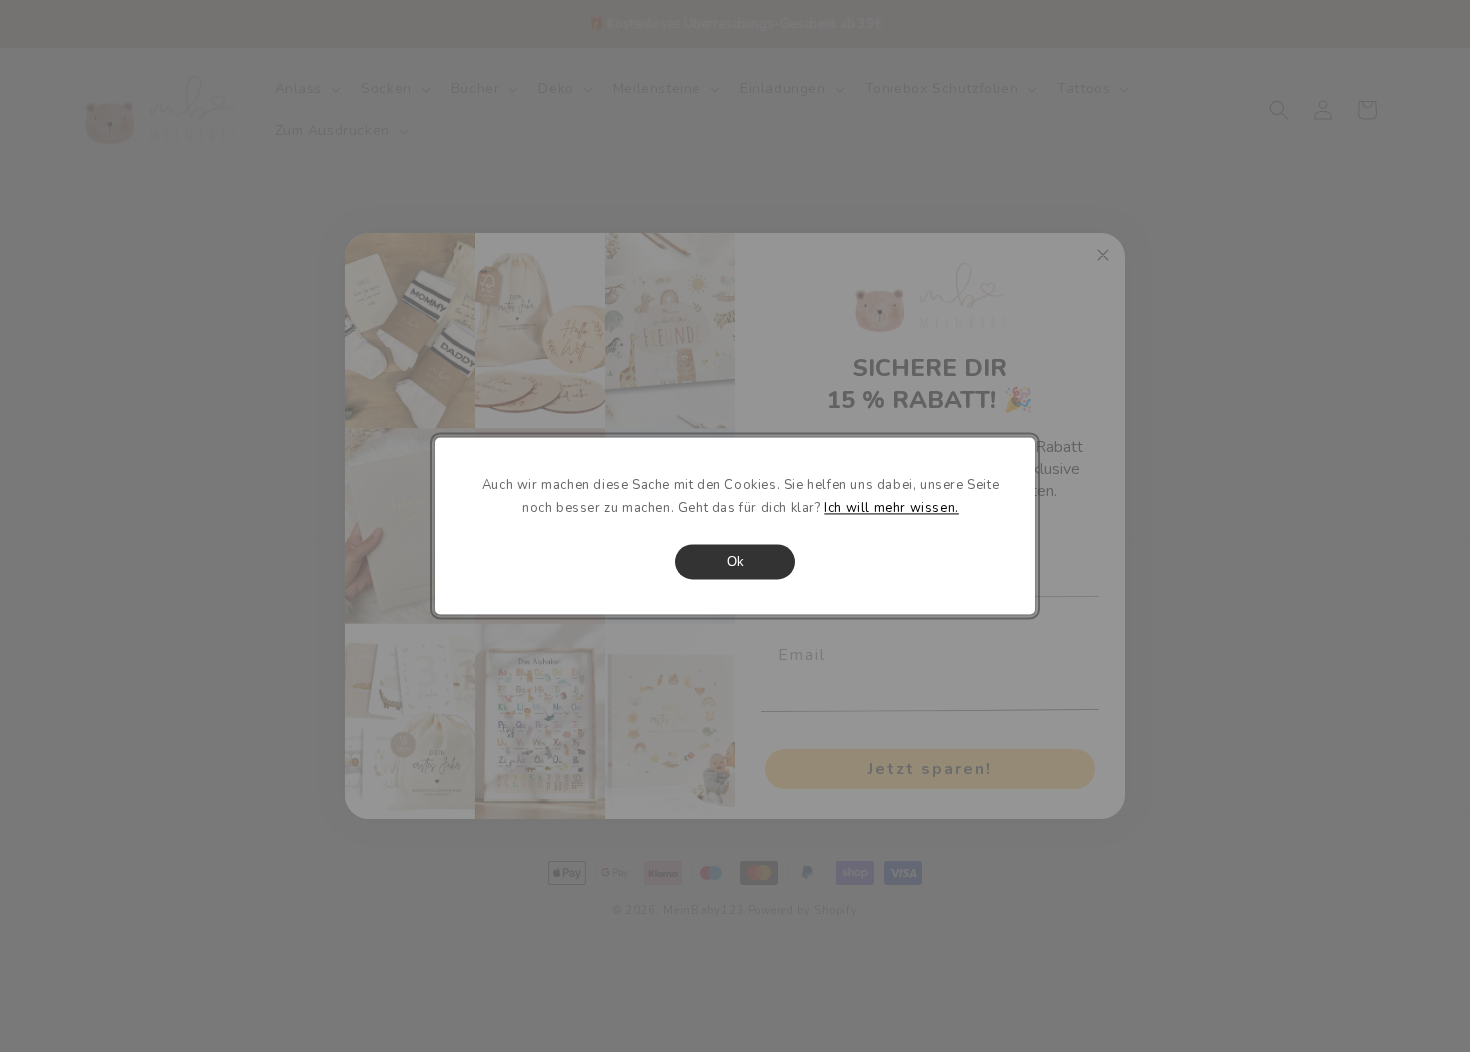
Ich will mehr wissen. (891, 509)
